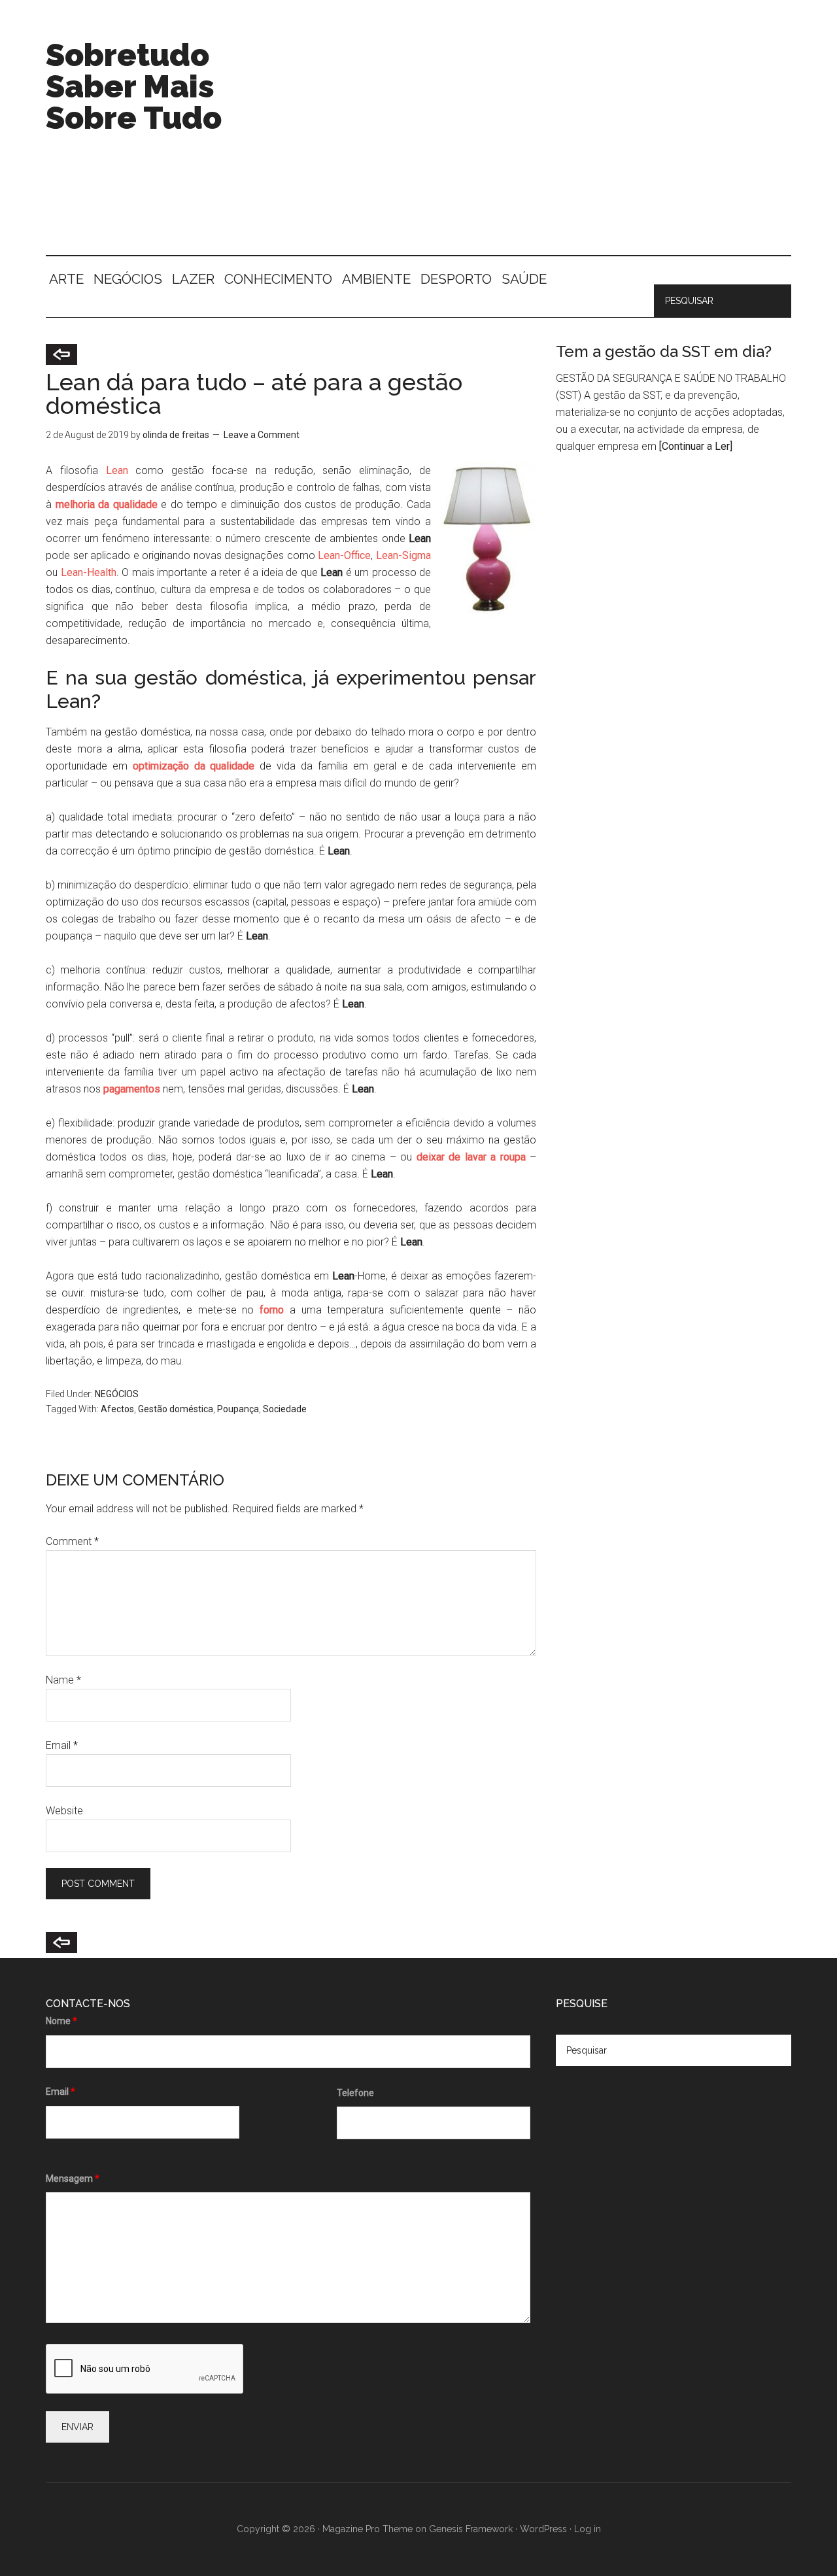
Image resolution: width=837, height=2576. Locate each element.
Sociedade (285, 1409)
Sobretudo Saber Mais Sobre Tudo (134, 86)
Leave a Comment (262, 435)
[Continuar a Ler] (696, 446)
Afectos (117, 1409)
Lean (117, 470)
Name (63, 1680)
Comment (72, 1541)
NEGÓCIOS (117, 1394)
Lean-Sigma (403, 555)
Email (62, 1745)
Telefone (355, 2093)
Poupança (238, 1409)
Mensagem (73, 2178)
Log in (588, 2529)
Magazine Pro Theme (367, 2529)
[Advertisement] (553, 144)
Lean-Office (344, 555)
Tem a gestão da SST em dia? (664, 351)
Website (64, 1811)
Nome (61, 2021)
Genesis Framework (471, 2529)
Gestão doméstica (176, 1409)
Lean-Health (89, 572)
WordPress (543, 2529)
